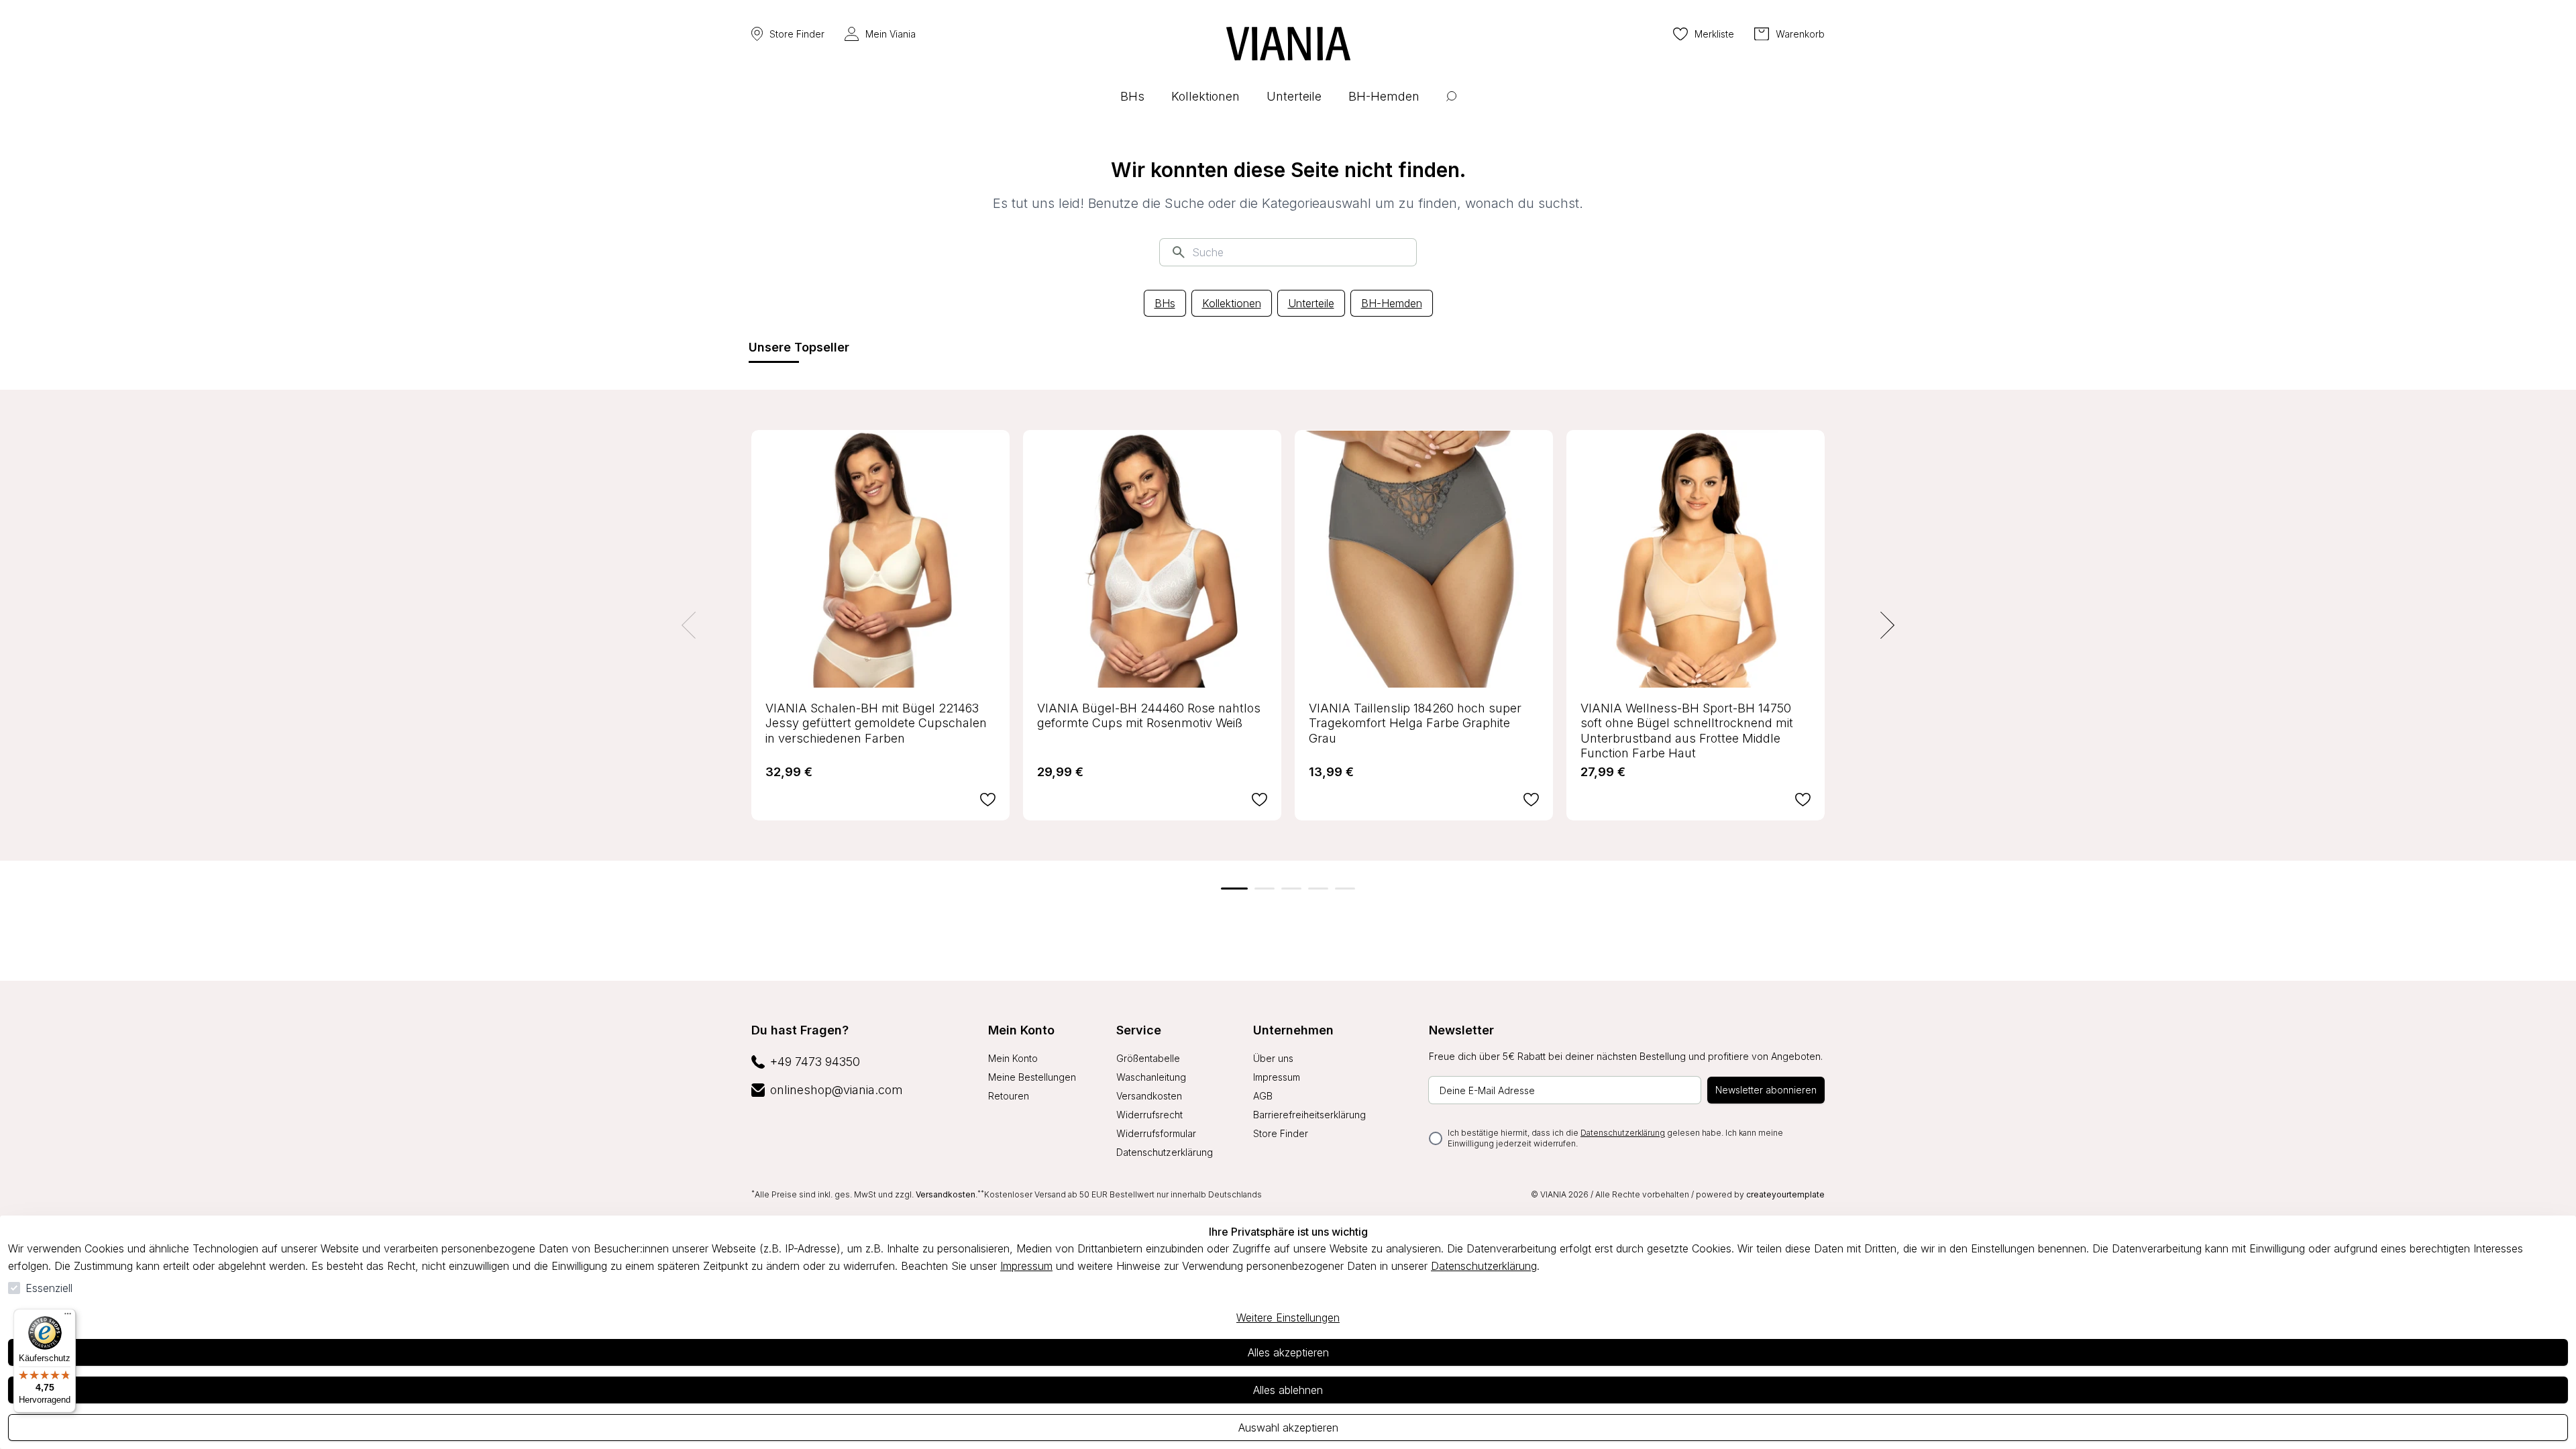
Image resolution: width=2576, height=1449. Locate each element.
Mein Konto (1021, 1030)
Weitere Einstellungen (1288, 1318)
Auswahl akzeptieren (1288, 1428)
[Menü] (68, 1317)
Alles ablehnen (1288, 1390)
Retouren (1009, 1096)
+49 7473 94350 (815, 1062)
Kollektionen (1232, 303)
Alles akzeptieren (1288, 1352)
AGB (1263, 1096)
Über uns (1273, 1058)
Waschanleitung (1151, 1077)
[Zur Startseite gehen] (1288, 44)
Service (1139, 1030)
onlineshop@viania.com (837, 1090)
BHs (1165, 303)
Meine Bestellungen (1032, 1077)
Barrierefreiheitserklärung (1309, 1115)
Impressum (1026, 1266)
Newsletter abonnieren (1766, 1090)
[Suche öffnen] (1451, 106)
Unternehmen (1293, 1030)
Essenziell (49, 1288)
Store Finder (797, 34)
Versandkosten (1149, 1096)
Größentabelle (1148, 1058)
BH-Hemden (1392, 303)
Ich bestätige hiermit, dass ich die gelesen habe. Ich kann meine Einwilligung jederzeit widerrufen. (1615, 1138)
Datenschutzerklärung (1484, 1266)
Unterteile (1311, 303)
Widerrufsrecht (1149, 1115)
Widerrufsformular (1156, 1133)
